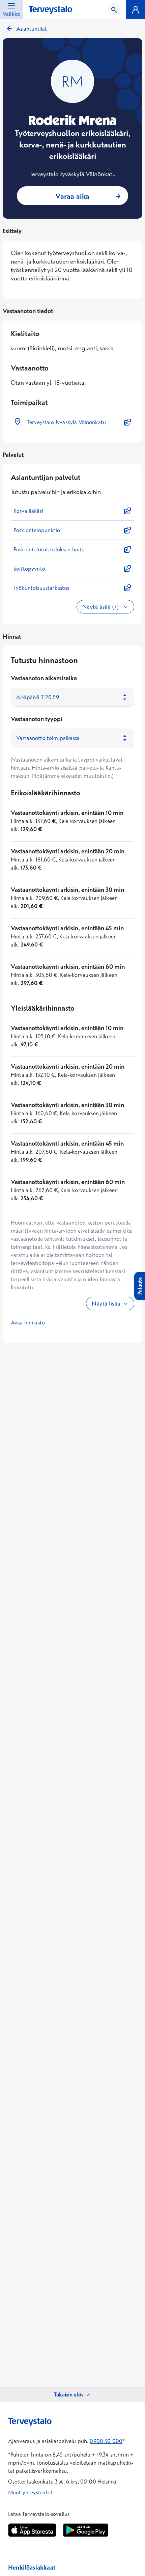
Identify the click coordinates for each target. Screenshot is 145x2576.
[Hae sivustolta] (114, 9)
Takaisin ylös (69, 2394)
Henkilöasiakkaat (32, 2567)
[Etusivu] (50, 10)
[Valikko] (136, 9)
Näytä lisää (106, 1303)
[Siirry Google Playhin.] (86, 2530)
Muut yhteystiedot (31, 2492)
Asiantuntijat (32, 29)
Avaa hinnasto (28, 1322)
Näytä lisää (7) (101, 607)
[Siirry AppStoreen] (32, 2530)
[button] (72, 422)
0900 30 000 (106, 2441)
